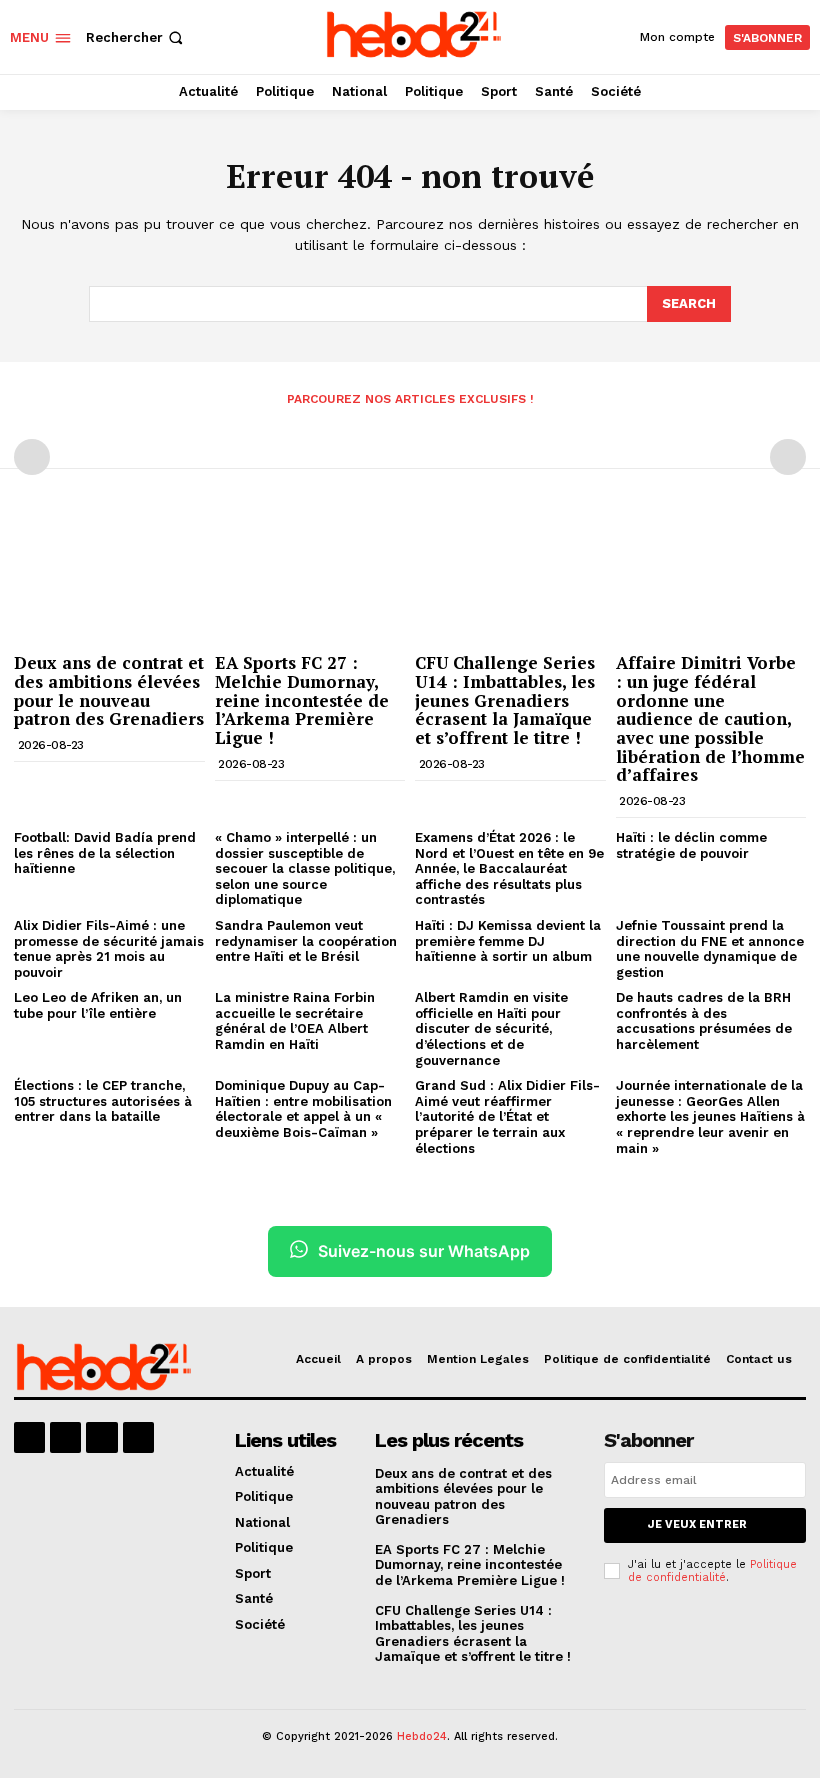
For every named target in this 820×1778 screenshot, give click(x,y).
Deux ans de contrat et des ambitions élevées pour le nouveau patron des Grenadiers (109, 690)
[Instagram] (65, 1437)
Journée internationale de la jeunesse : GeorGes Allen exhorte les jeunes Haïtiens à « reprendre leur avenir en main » (710, 1116)
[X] (101, 1437)
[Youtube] (138, 1437)
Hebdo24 (422, 1736)
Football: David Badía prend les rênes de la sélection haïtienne (105, 853)
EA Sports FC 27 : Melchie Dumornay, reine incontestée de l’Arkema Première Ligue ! (302, 700)
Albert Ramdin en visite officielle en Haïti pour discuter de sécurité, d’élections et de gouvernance (491, 1028)
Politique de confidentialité (712, 1571)
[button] (136, 37)
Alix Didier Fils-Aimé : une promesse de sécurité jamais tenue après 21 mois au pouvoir (109, 949)
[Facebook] (29, 1437)
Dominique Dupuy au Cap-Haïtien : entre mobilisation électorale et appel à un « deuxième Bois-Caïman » (303, 1109)
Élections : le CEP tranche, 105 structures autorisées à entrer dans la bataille (103, 1101)
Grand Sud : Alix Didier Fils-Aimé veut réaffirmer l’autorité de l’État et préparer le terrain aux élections (507, 1116)
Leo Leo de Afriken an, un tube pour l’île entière (98, 1005)
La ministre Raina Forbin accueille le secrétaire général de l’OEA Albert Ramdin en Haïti (295, 1021)
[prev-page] (32, 457)
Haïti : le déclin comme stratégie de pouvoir (691, 845)
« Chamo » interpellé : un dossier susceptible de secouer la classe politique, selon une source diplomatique (305, 868)
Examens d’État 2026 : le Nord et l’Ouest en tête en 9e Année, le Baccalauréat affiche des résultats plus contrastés (509, 868)
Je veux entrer (697, 1524)
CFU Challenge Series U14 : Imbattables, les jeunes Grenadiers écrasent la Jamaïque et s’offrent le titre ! (505, 700)
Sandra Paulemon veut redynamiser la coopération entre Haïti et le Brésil (306, 941)
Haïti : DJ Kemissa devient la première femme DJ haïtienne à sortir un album (508, 941)
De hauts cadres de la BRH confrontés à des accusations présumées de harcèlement (704, 1021)
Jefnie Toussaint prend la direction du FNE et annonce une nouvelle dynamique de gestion (710, 949)
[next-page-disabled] (788, 457)
